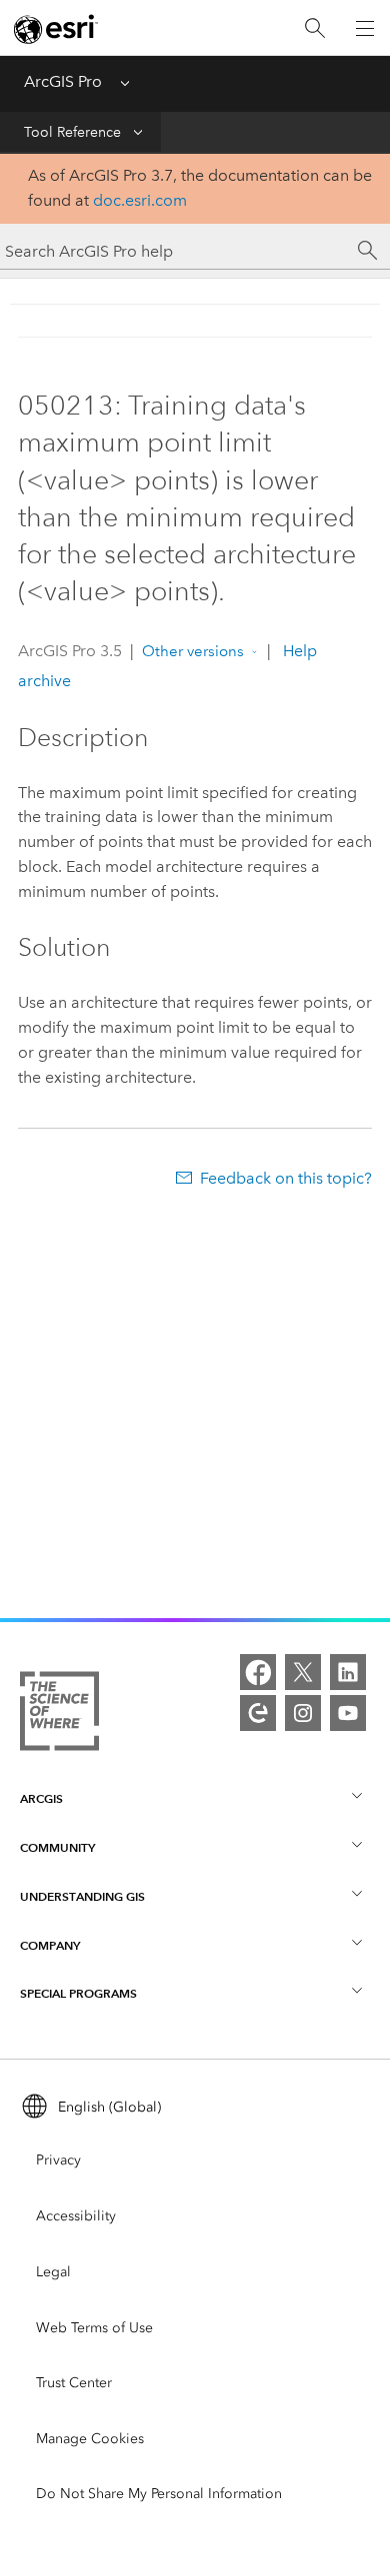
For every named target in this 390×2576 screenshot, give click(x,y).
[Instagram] (303, 1713)
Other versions (193, 651)
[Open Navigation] (365, 28)
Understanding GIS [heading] (82, 1896)
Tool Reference (72, 132)
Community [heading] (57, 1847)
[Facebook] (258, 1672)
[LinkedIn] (348, 1672)
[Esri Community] (258, 1713)
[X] (303, 1672)
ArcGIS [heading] (41, 1798)
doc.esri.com (140, 200)
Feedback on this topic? (286, 1178)
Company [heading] (50, 1945)
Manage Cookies (90, 2439)
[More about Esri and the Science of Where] (59, 1715)
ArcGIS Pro (63, 81)
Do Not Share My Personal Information (159, 2494)
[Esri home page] (56, 29)
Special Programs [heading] (78, 1993)
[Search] (315, 28)
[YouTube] (348, 1713)
